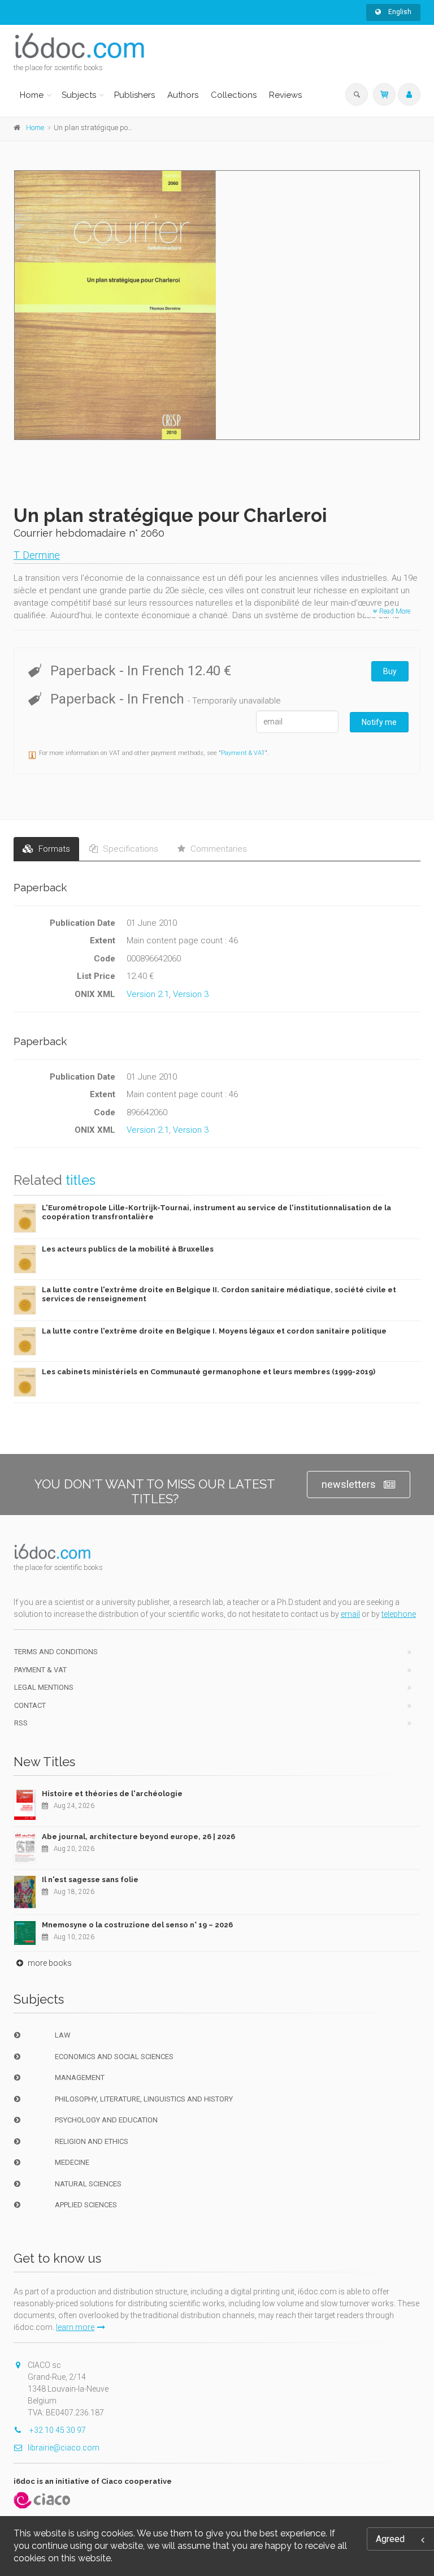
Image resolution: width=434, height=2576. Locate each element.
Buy (390, 671)
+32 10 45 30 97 (57, 2430)
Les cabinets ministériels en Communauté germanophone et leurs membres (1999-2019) (209, 1372)
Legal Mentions (44, 1687)
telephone (399, 1614)
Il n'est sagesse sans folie (90, 1880)
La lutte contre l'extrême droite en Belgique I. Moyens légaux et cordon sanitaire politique (214, 1331)
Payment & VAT (243, 753)
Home (32, 95)
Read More (394, 611)
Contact (30, 1705)
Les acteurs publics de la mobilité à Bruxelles (128, 1249)
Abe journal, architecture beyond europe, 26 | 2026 (138, 1837)
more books (49, 1963)
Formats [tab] (53, 849)
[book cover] (218, 305)
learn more (75, 2327)
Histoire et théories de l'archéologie (112, 1794)
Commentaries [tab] (218, 849)
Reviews (285, 95)
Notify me (379, 722)
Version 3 (191, 994)
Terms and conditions (56, 1652)
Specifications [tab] (129, 849)
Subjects (79, 95)
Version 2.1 (148, 994)
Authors (183, 95)
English (399, 12)
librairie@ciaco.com (64, 2448)
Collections (234, 95)
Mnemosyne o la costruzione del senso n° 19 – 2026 (137, 1925)
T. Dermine (37, 555)
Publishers (134, 95)
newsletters (349, 1484)
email (350, 1614)
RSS (21, 1723)
